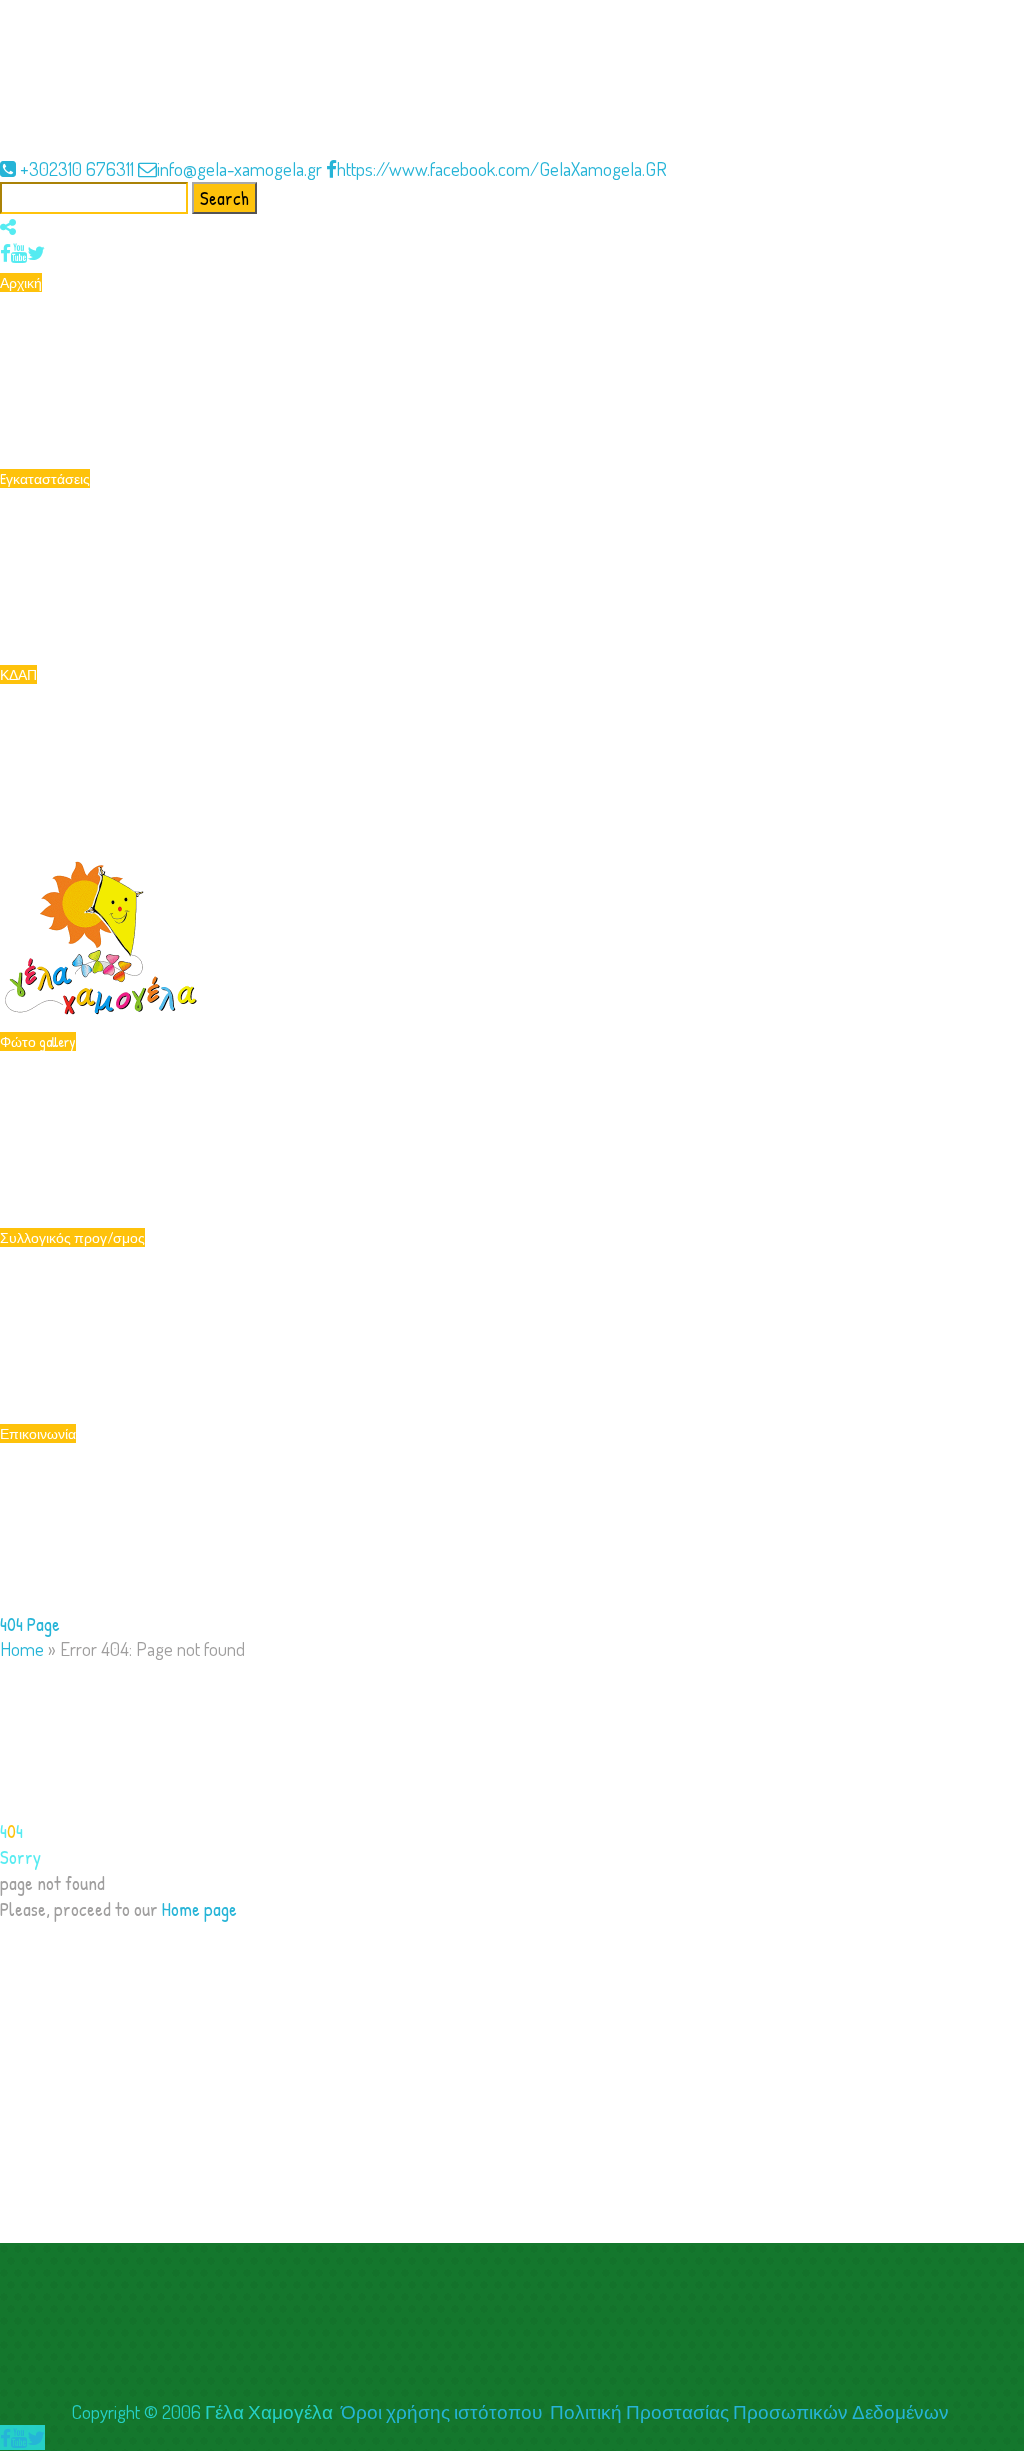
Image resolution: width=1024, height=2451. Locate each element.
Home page (199, 1909)
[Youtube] (19, 252)
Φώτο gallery (38, 1041)
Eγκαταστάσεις (45, 478)
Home (22, 1648)
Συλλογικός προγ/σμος (72, 1237)
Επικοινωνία (38, 1433)
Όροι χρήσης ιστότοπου (441, 2411)
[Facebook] (5, 252)
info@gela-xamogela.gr (239, 168)
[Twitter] (36, 252)
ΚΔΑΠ (18, 674)
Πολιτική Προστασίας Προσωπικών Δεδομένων (751, 2411)
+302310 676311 (77, 168)
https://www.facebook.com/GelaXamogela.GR (502, 168)
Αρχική (21, 282)
